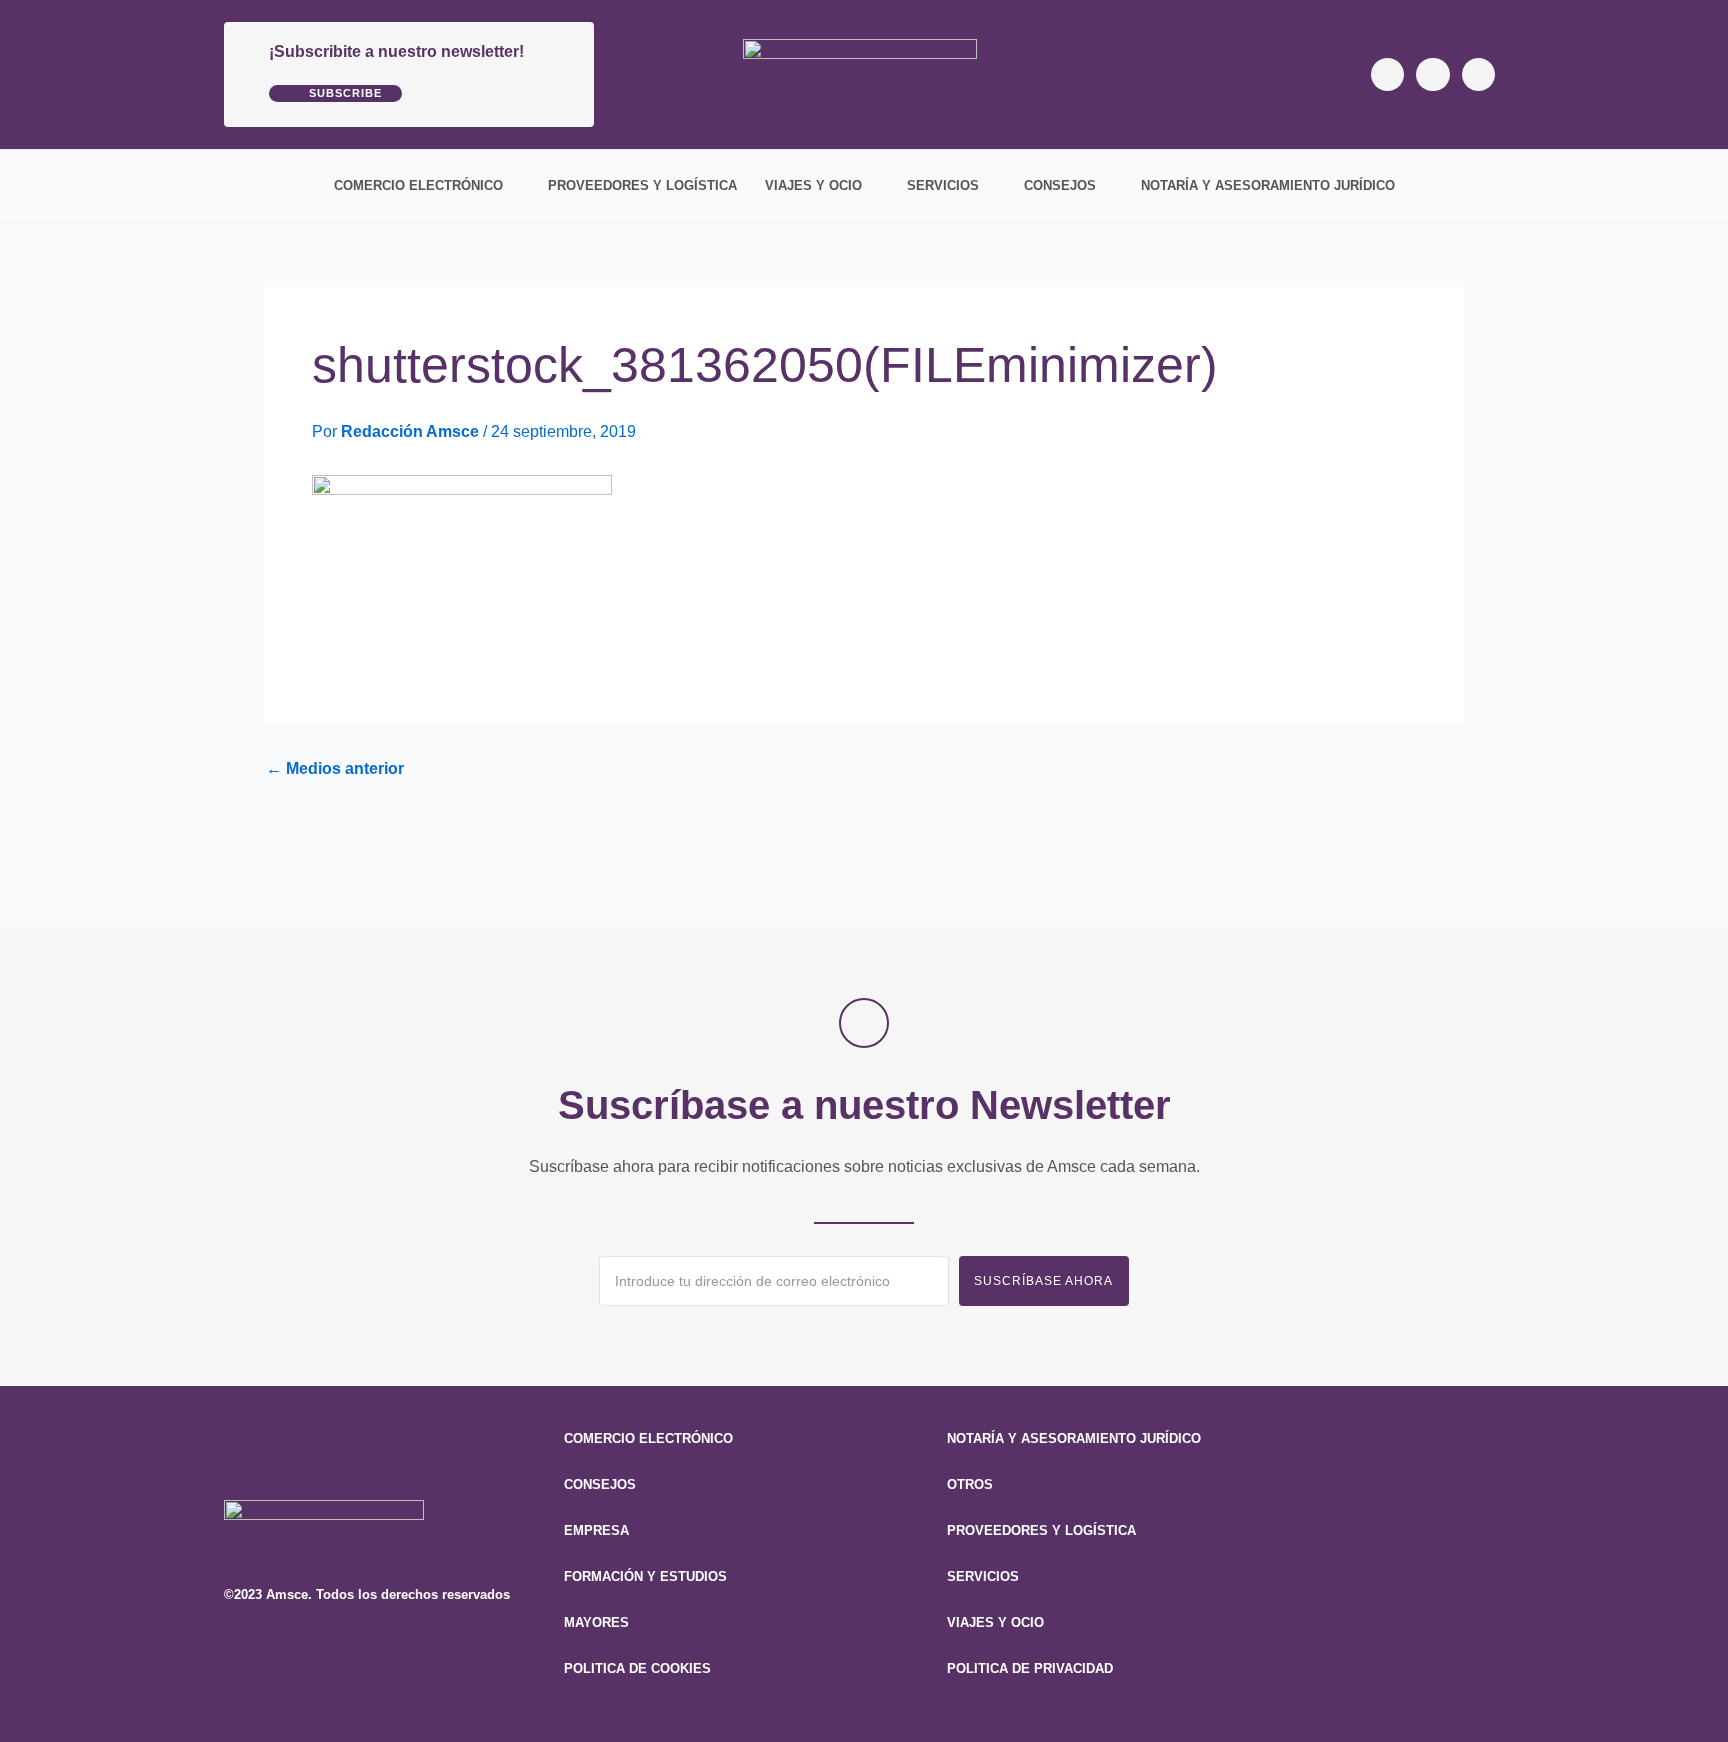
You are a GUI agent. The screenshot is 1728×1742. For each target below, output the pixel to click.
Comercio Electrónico (418, 185)
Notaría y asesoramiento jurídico (1268, 185)
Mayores (596, 1622)
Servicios (943, 185)
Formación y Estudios (645, 1576)
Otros (970, 1484)
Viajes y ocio (813, 185)
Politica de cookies (637, 1668)
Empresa (596, 1530)
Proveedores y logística (642, 185)
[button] (1490, 186)
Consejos (1060, 185)
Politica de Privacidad (1030, 1668)
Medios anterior (335, 769)
